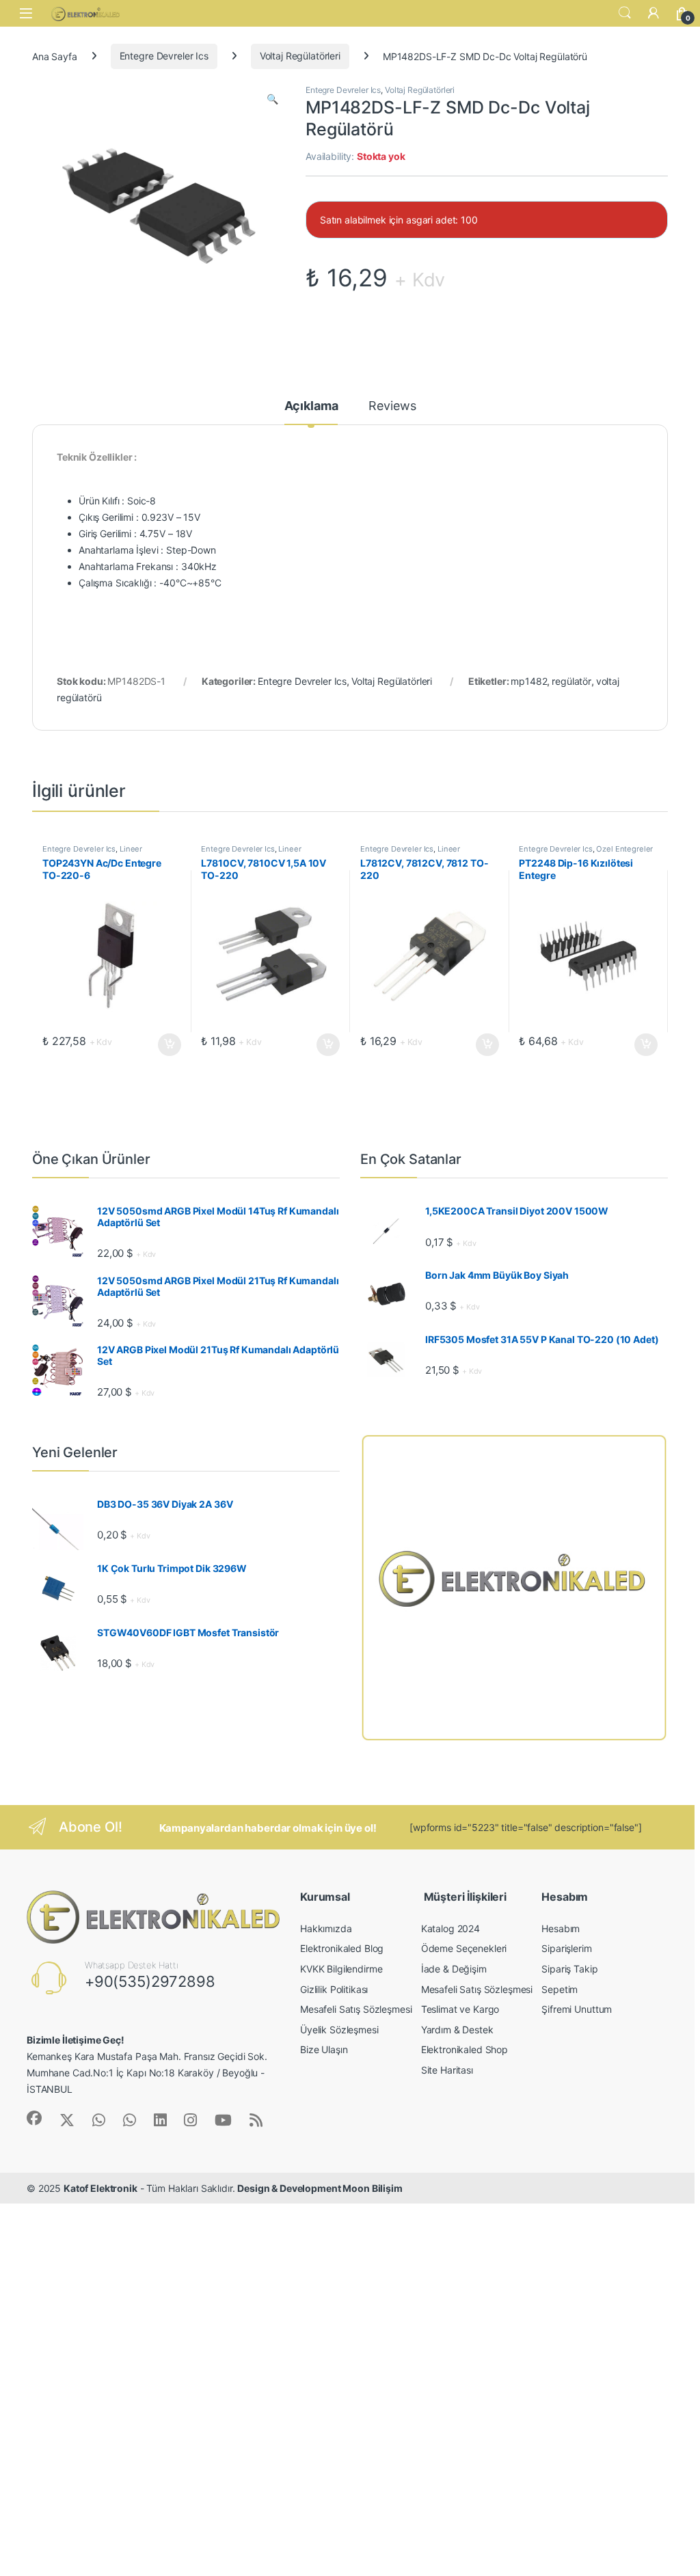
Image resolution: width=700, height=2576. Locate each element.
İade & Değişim (454, 1969)
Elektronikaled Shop (465, 2049)
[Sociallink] (34, 2118)
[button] (272, 99)
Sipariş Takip (569, 1969)
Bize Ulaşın (324, 2049)
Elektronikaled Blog (342, 1948)
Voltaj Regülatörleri (300, 56)
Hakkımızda (326, 1928)
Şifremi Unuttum (577, 2009)
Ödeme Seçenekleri (464, 1948)
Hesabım (561, 1928)
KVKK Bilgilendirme (341, 1969)
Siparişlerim (566, 1948)
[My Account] (654, 13)
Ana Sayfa (55, 56)
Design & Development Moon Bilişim (320, 2188)
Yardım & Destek (457, 2030)
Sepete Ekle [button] (165, 1045)
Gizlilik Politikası (334, 1989)
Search (625, 13)
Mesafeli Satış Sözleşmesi (356, 2009)
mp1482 (529, 681)
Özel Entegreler (624, 849)
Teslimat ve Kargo (460, 2009)
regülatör (571, 681)
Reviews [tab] (392, 406)
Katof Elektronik (100, 2188)
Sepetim (560, 1989)
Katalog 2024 (450, 1928)
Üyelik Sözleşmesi (339, 2030)
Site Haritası (447, 2070)
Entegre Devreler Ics (164, 56)
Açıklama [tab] (311, 406)
